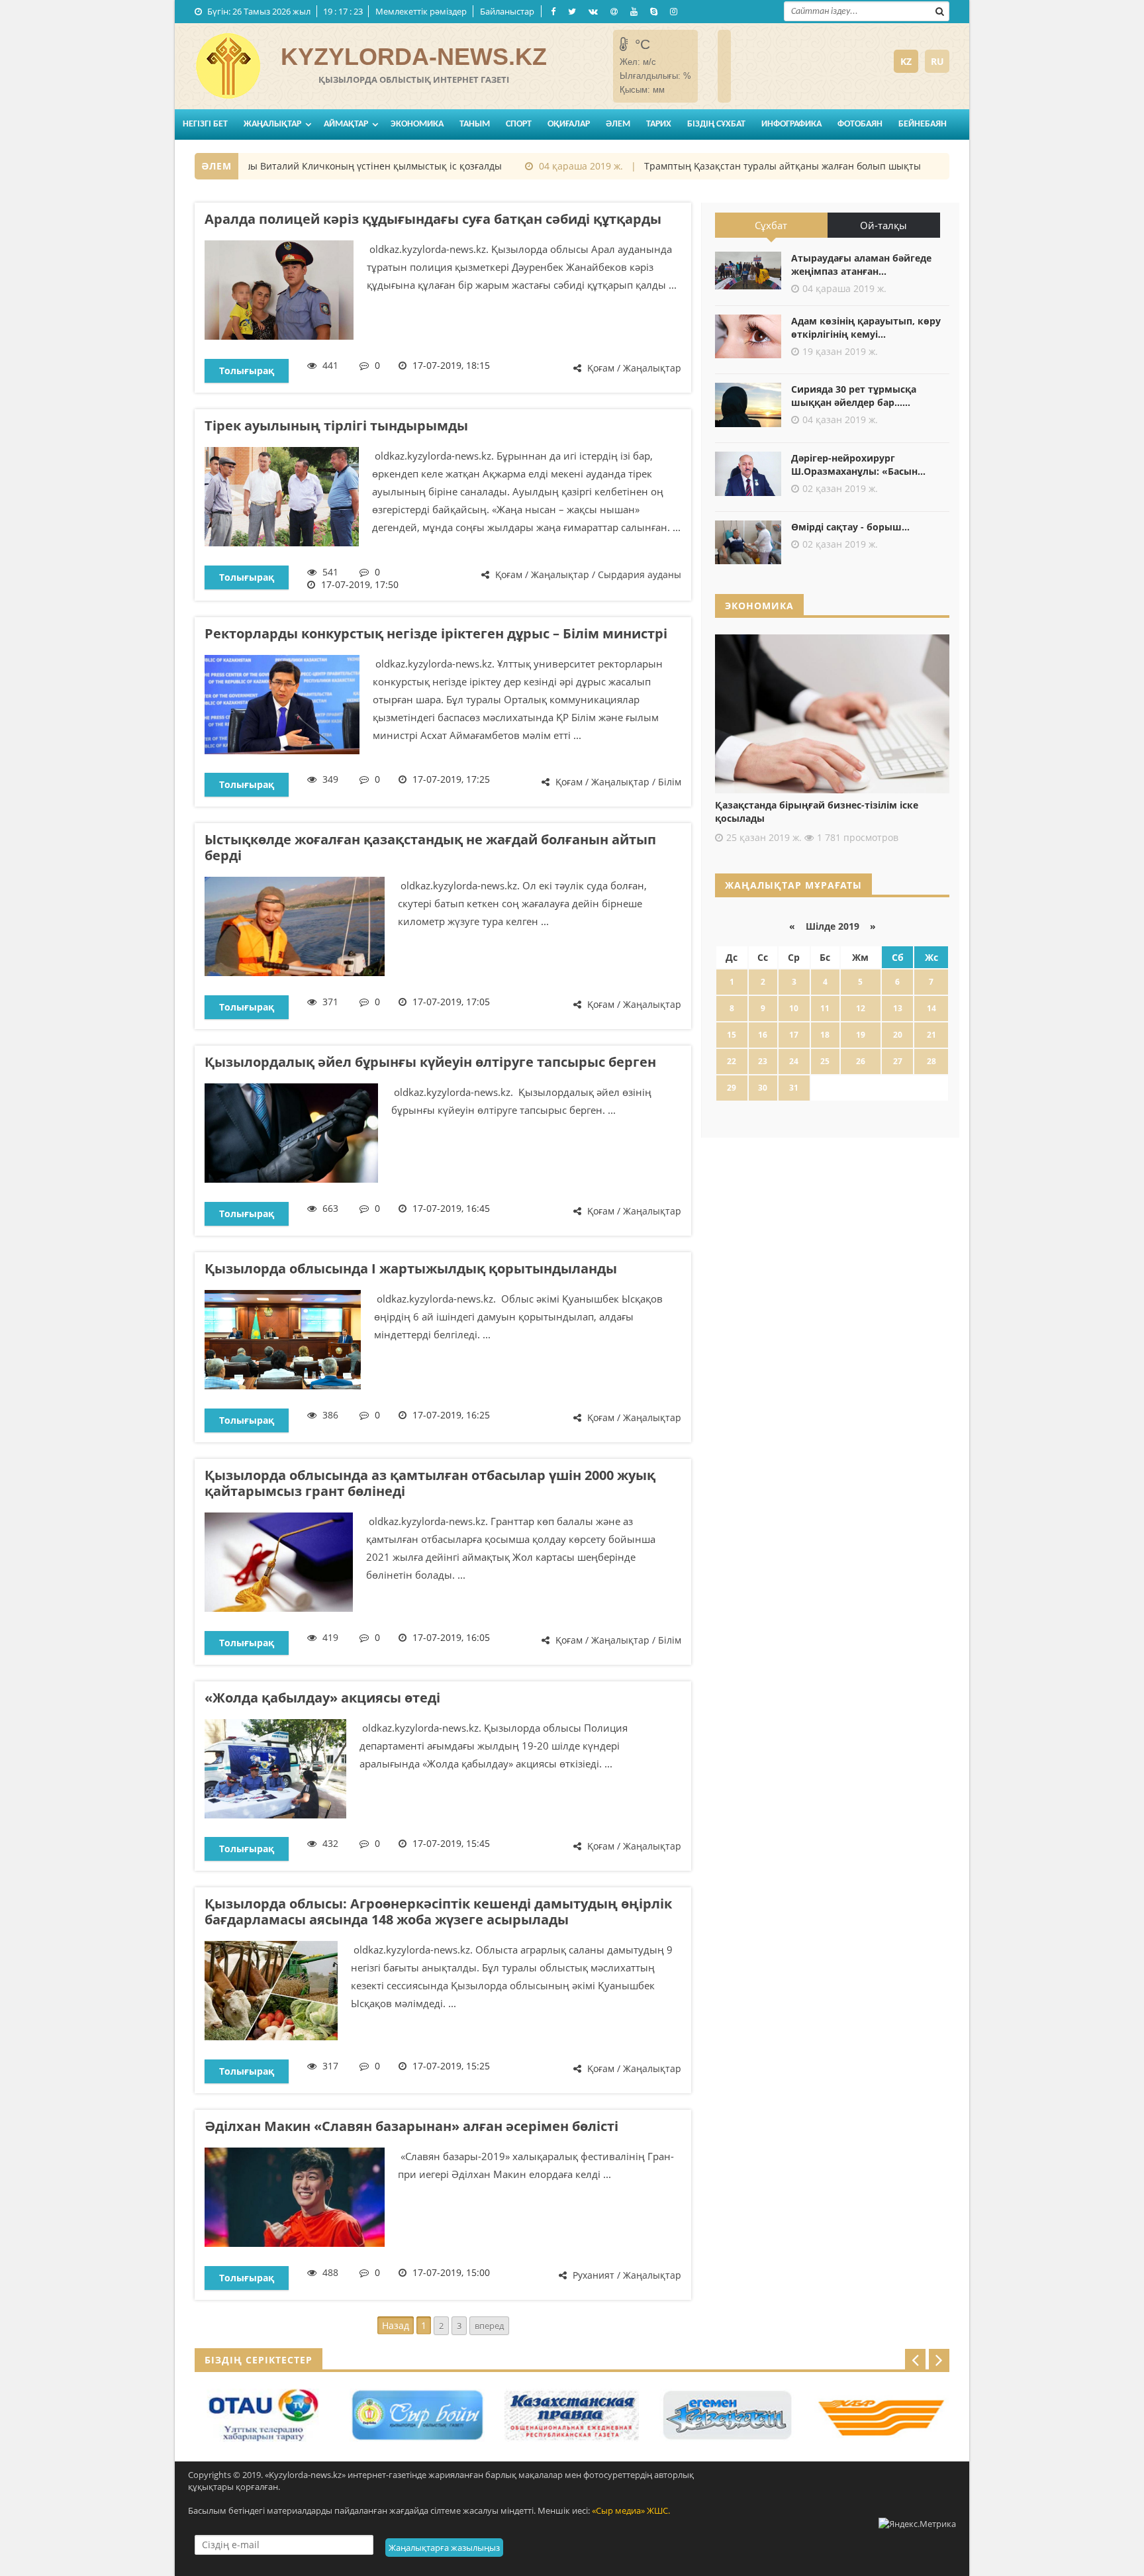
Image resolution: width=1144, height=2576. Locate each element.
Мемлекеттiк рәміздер (421, 11)
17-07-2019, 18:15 (451, 365)
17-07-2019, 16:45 (451, 1208)
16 (763, 1035)
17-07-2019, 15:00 (451, 2272)
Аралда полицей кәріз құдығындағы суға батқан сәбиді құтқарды (433, 219)
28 (931, 1061)
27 (898, 1061)
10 (794, 1008)
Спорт (519, 124)
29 (732, 1088)
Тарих (659, 124)
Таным (475, 124)
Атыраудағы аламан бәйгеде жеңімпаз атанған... (861, 265)
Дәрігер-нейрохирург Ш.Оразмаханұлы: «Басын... (858, 465)
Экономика (417, 124)
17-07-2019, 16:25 (451, 1415)
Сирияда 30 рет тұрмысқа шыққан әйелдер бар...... (854, 396)
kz (906, 61)
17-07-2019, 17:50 (360, 584)
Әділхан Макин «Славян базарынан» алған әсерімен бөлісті (411, 2126)
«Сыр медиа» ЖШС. (631, 2510)
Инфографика (791, 124)
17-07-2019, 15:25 (451, 2066)
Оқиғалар (569, 124)
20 (898, 1035)
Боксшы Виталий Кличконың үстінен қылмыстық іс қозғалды (326, 166)
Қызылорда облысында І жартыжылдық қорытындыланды (411, 1268)
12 (861, 1008)
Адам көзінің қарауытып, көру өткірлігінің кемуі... (866, 327)
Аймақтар (346, 124)
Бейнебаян (923, 124)
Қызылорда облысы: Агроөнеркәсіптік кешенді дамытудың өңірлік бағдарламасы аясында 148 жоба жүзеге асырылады (438, 1911)
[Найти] (939, 10)
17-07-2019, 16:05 (451, 1637)
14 (931, 1008)
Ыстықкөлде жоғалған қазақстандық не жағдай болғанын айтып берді (430, 847)
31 (794, 1088)
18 (825, 1035)
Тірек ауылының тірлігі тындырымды (336, 425)
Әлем (618, 124)
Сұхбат (771, 225)
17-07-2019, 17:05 (451, 1002)
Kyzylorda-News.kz (414, 57)
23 (763, 1061)
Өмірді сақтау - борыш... (850, 527)
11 (825, 1008)
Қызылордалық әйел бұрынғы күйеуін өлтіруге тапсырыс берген (430, 1062)
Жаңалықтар (272, 124)
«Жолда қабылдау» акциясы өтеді (322, 1698)
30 (763, 1088)
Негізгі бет (205, 124)
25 (825, 1061)
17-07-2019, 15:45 (451, 1843)
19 (861, 1035)
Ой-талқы (883, 225)
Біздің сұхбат (716, 124)
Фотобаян (860, 124)
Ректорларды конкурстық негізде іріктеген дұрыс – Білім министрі (436, 633)
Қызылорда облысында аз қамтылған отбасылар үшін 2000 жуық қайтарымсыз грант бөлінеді (430, 1483)
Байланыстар (507, 11)
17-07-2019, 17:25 (451, 779)
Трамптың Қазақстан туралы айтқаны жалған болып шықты (747, 166)
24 (794, 1061)
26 (861, 1061)
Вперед (489, 2326)
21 (931, 1035)
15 (732, 1035)
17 (794, 1035)
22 (732, 1061)
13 (898, 1008)
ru (937, 61)
